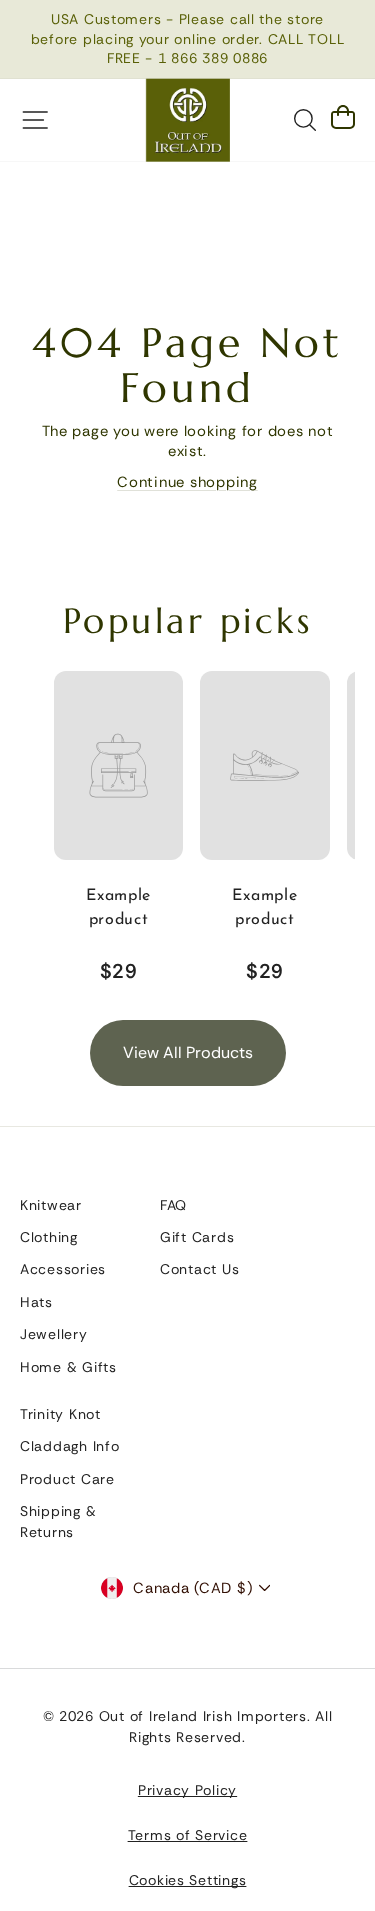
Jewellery (54, 1334)
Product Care (67, 1479)
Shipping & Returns (58, 1521)
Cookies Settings (188, 1880)
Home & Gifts (68, 1367)
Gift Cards (197, 1237)
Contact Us (199, 1269)
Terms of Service (188, 1835)
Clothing (49, 1237)
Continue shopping (187, 482)
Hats (36, 1302)
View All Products (188, 1052)
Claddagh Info (70, 1446)
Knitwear (51, 1205)
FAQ (173, 1205)
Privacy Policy (187, 1790)
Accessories (63, 1269)
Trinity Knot (60, 1414)
